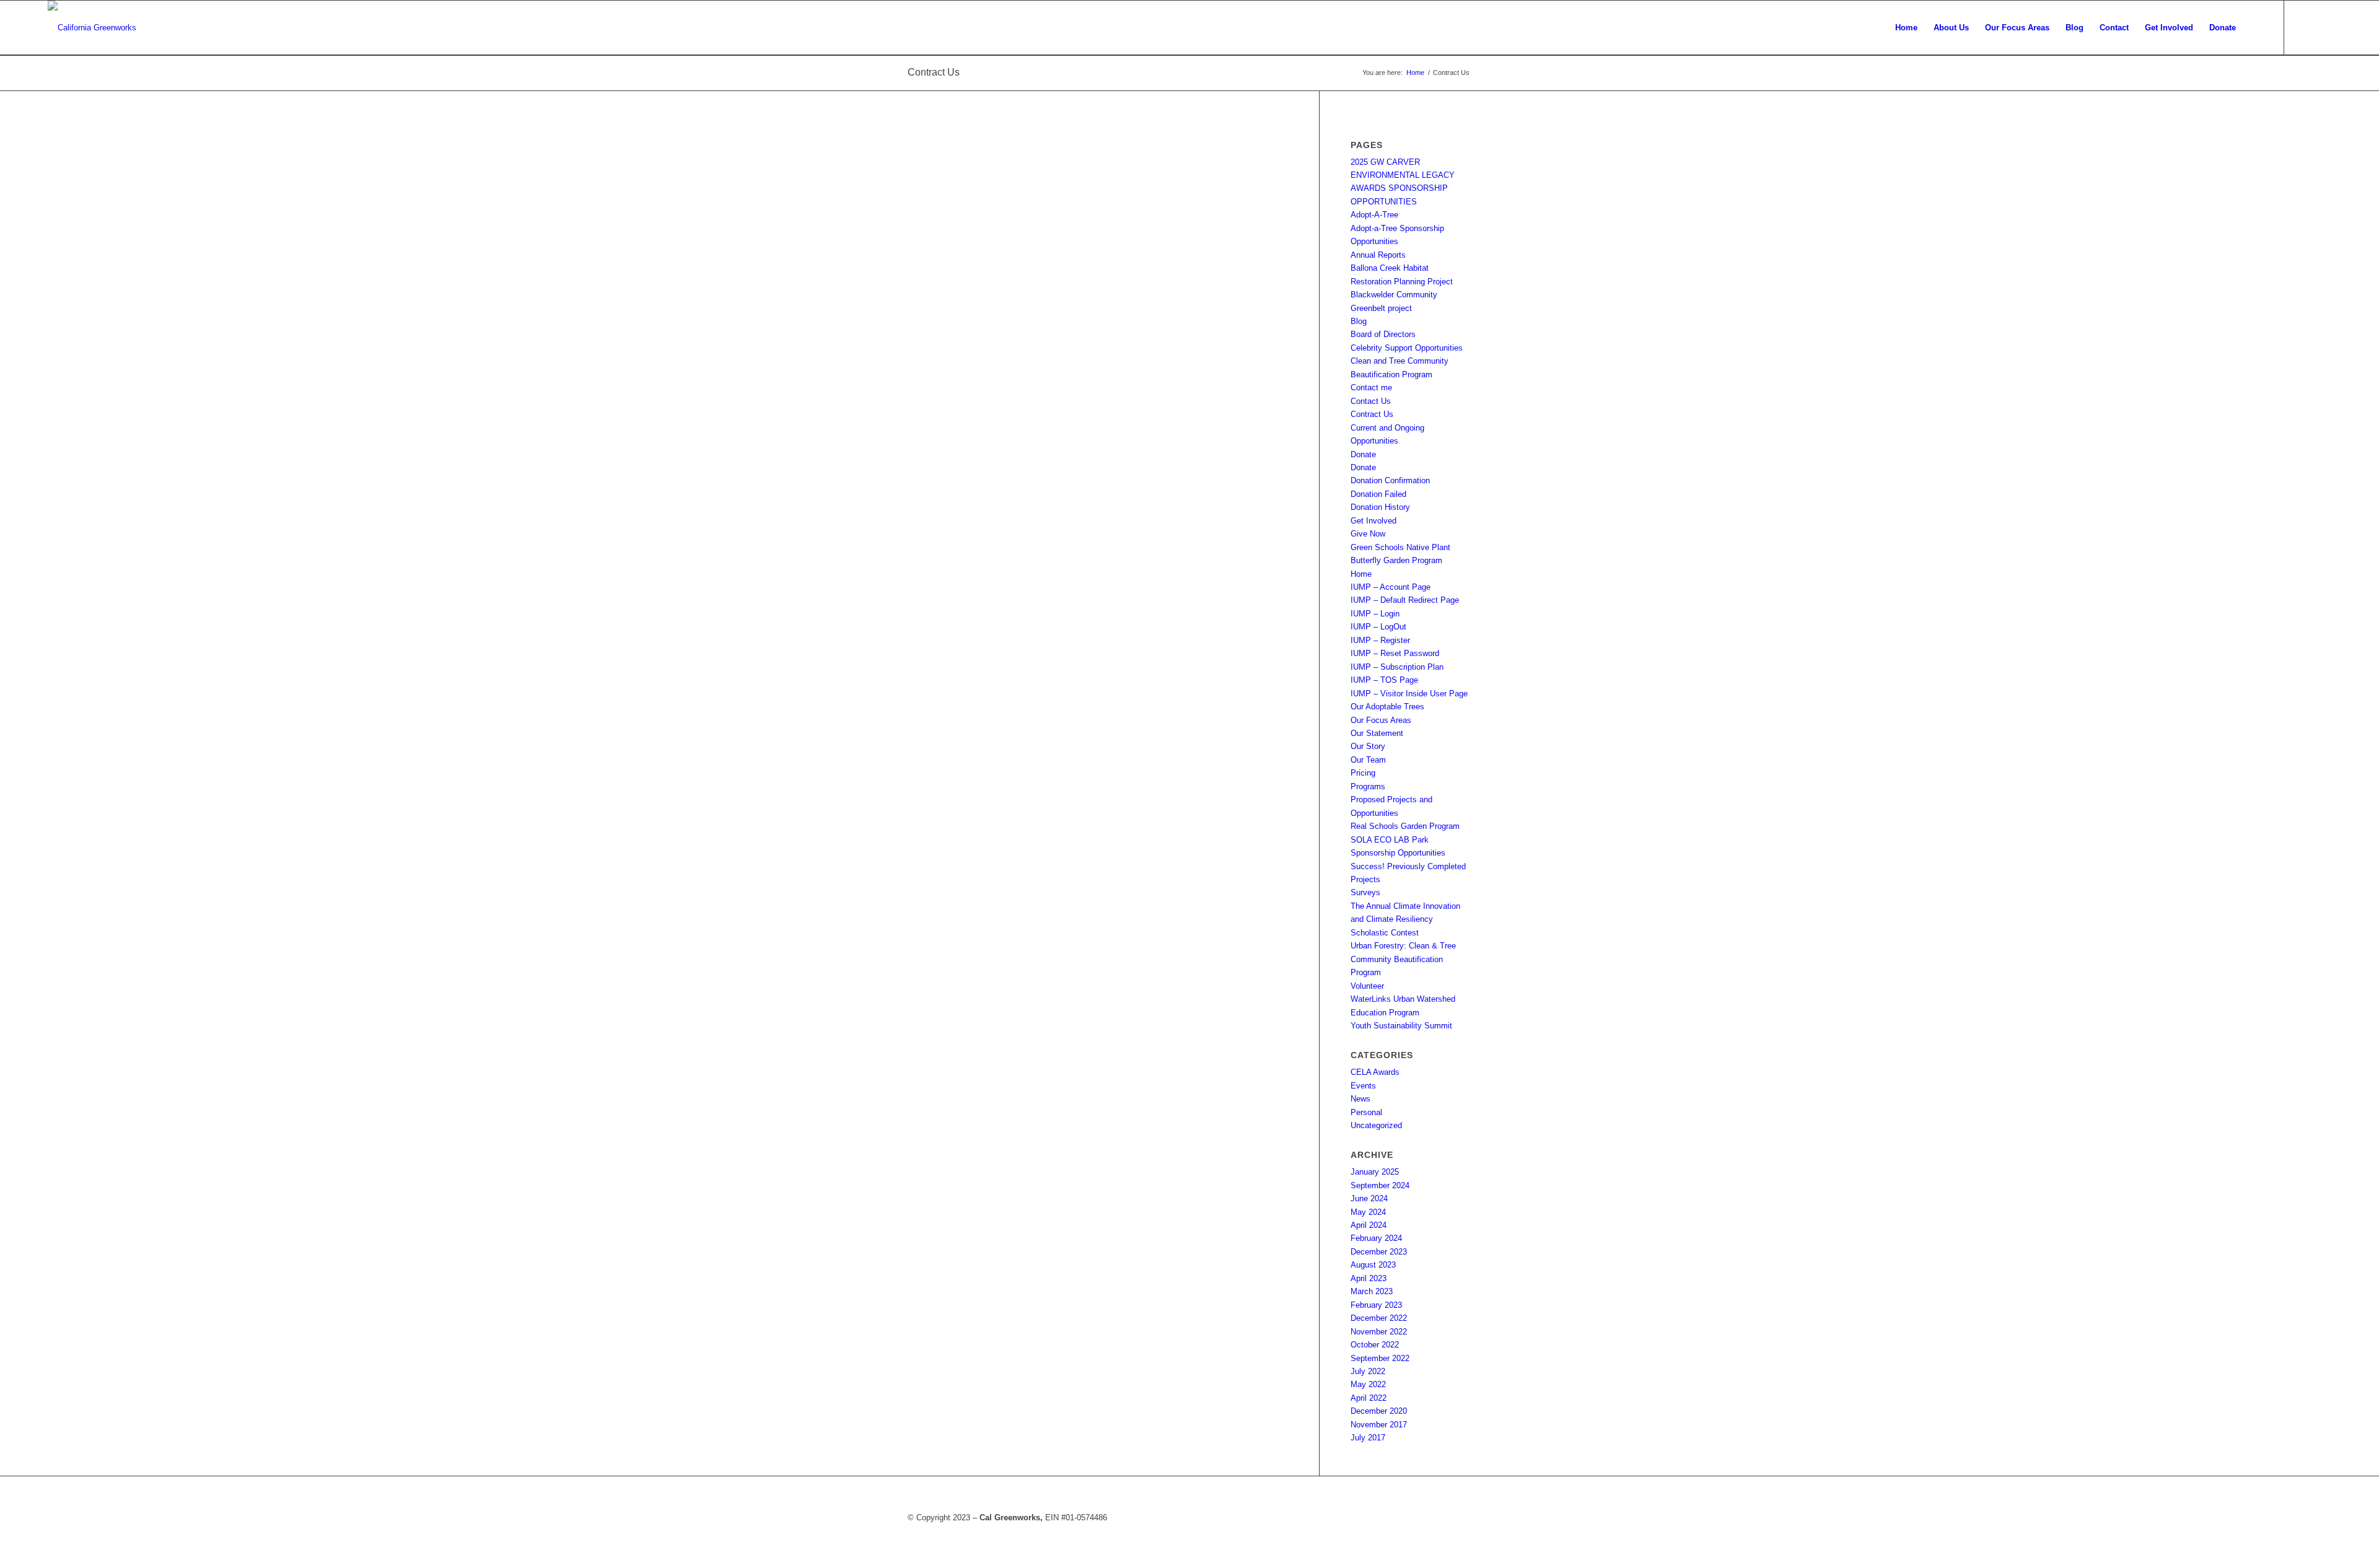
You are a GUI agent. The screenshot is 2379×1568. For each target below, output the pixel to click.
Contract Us (934, 72)
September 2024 (1380, 1185)
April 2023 (1369, 1278)
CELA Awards (1375, 1072)
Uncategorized (1376, 1125)
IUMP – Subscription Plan (1397, 667)
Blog (1359, 321)
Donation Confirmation (1390, 480)
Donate (1363, 454)
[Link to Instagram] (2322, 27)
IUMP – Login (1375, 614)
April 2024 (1369, 1225)
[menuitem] (1906, 28)
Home (1361, 574)
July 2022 (1368, 1371)
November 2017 (1379, 1425)
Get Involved (1374, 521)
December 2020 (1379, 1411)
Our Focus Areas (1381, 720)
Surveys (1365, 892)
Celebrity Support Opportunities (1407, 348)
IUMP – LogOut (1378, 627)
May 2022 (1368, 1384)
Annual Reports (1378, 255)
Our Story (1368, 746)
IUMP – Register (1380, 640)
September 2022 (1380, 1358)
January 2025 (1375, 1172)
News (1360, 1099)
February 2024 (1376, 1238)
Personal (1366, 1112)
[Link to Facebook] (2303, 27)
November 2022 (1379, 1332)
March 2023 (1372, 1291)
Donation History (1380, 507)
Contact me (1371, 388)
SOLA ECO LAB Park (1390, 840)
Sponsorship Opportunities (1398, 853)
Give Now (1368, 534)
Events (1363, 1086)
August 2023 (1373, 1265)
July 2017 (1368, 1438)
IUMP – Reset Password (1395, 653)
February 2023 (1376, 1305)
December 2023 (1379, 1252)
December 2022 (1379, 1318)
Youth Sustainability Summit (1401, 1026)
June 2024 (1369, 1198)
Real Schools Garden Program (1405, 826)
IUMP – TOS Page (1384, 680)
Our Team (1368, 760)
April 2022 (1369, 1398)
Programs (1368, 786)
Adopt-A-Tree (1374, 215)
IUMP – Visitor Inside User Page (1409, 694)
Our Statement (1377, 733)
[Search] (2256, 28)
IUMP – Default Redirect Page (1405, 600)
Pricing (1363, 773)
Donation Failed (1378, 494)
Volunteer (1367, 986)
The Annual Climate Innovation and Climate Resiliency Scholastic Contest (1405, 919)
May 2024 (1368, 1212)
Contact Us (1371, 401)
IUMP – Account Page (1391, 587)
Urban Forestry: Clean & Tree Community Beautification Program (1403, 959)
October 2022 (1375, 1345)
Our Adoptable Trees (1387, 707)
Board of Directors (1383, 334)
